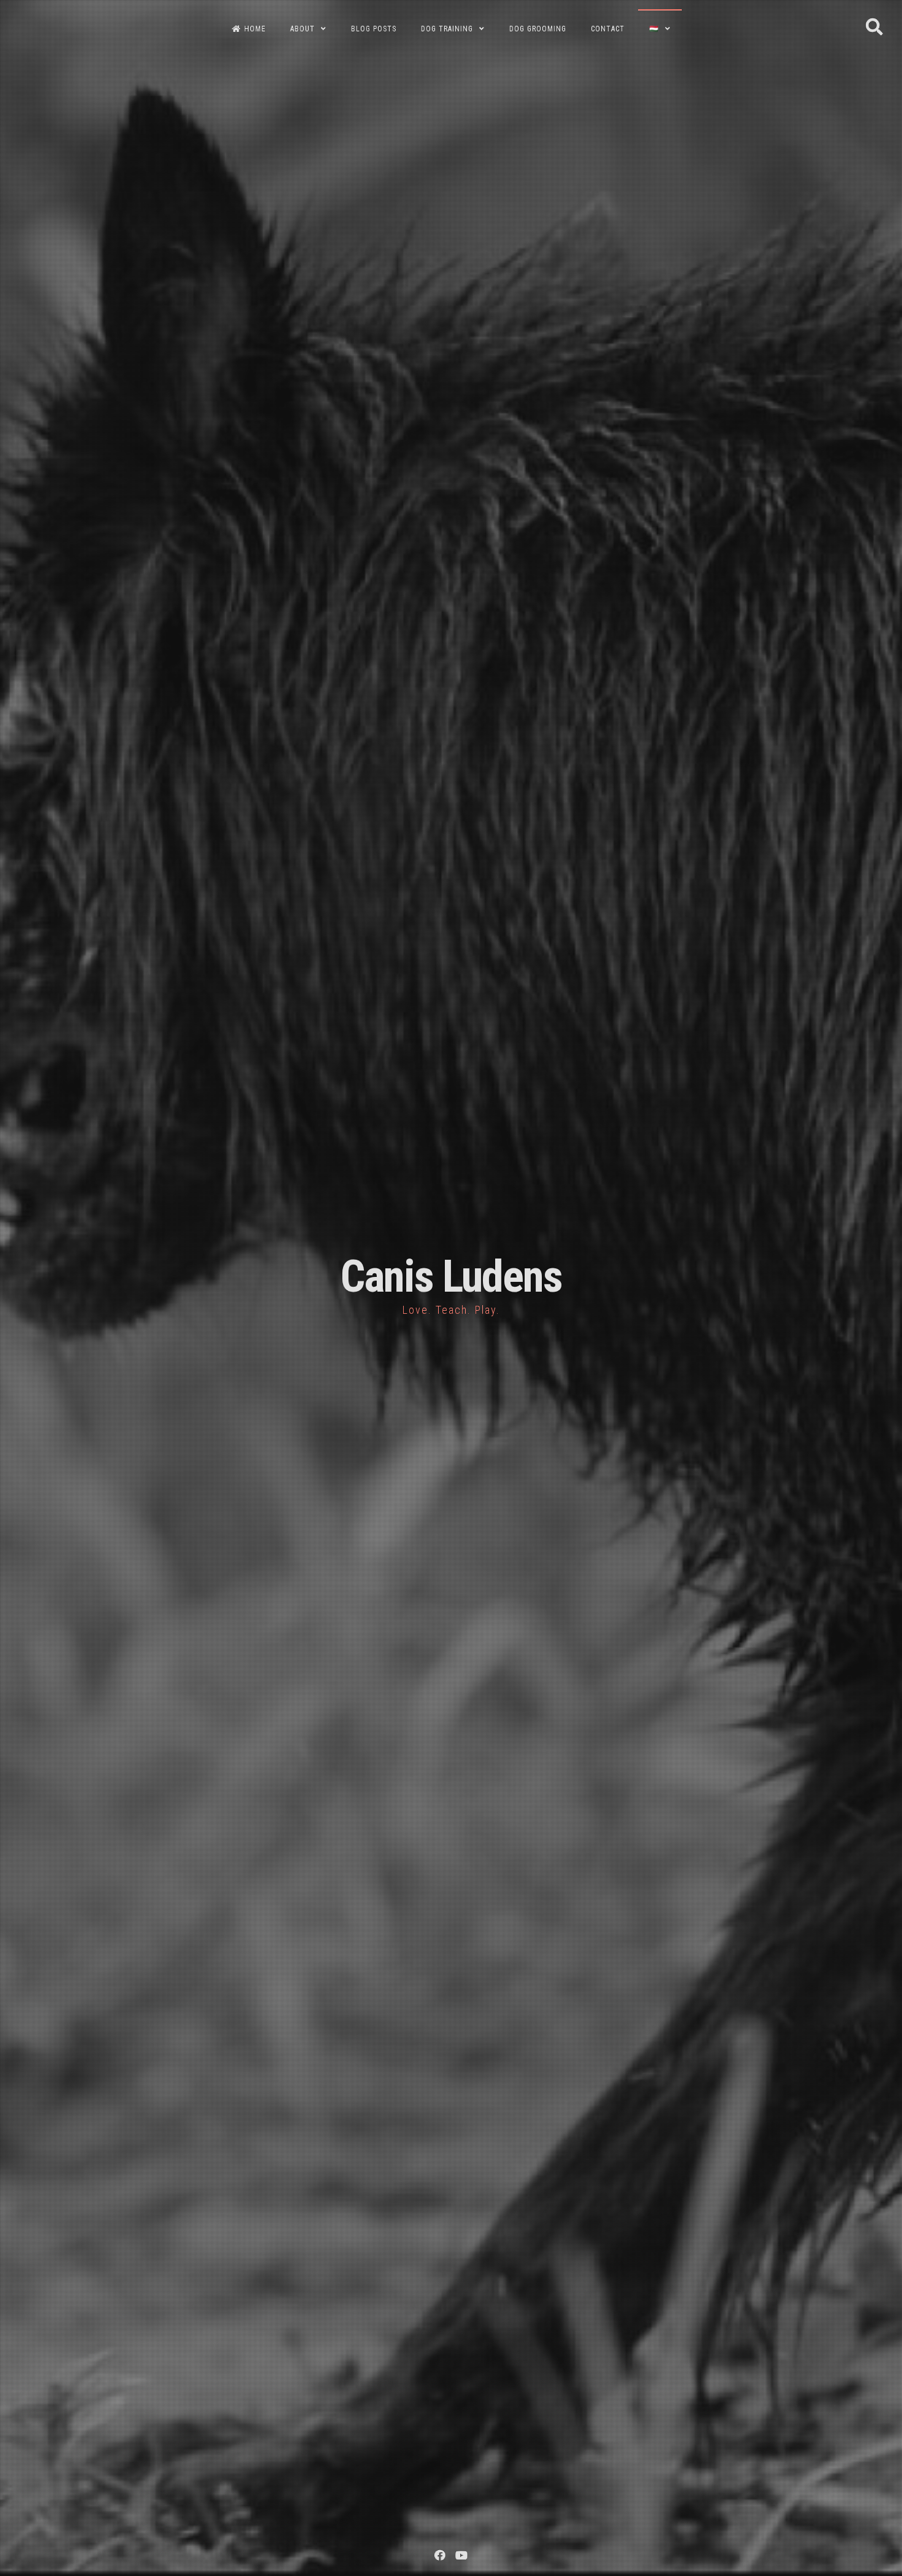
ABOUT (303, 29)
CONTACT (608, 29)
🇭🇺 (654, 29)
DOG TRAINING (447, 29)
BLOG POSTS (374, 29)
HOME (255, 29)
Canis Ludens (451, 1277)
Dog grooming (538, 29)
